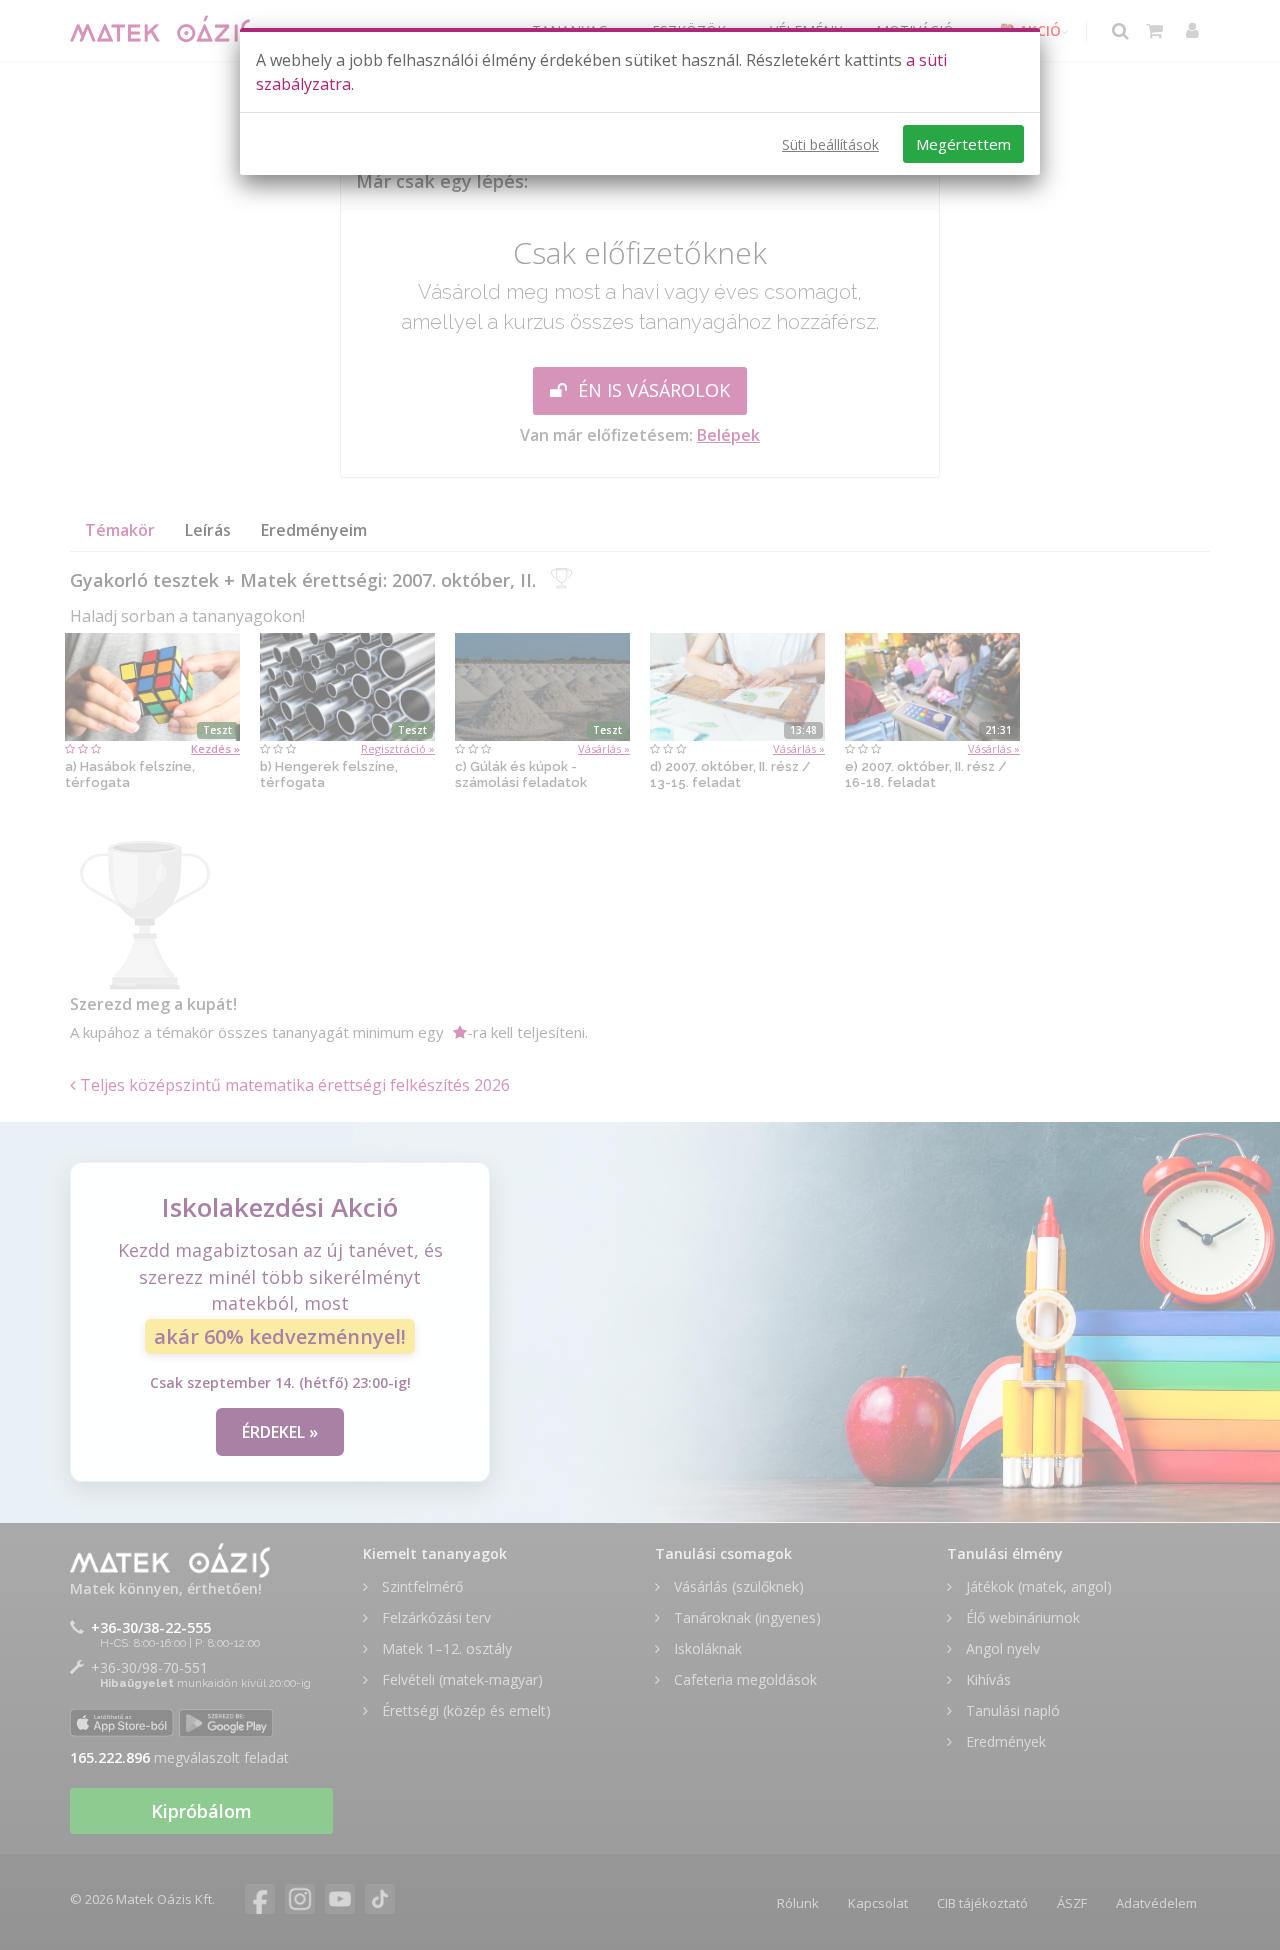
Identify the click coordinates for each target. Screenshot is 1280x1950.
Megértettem (963, 144)
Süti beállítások (830, 144)
